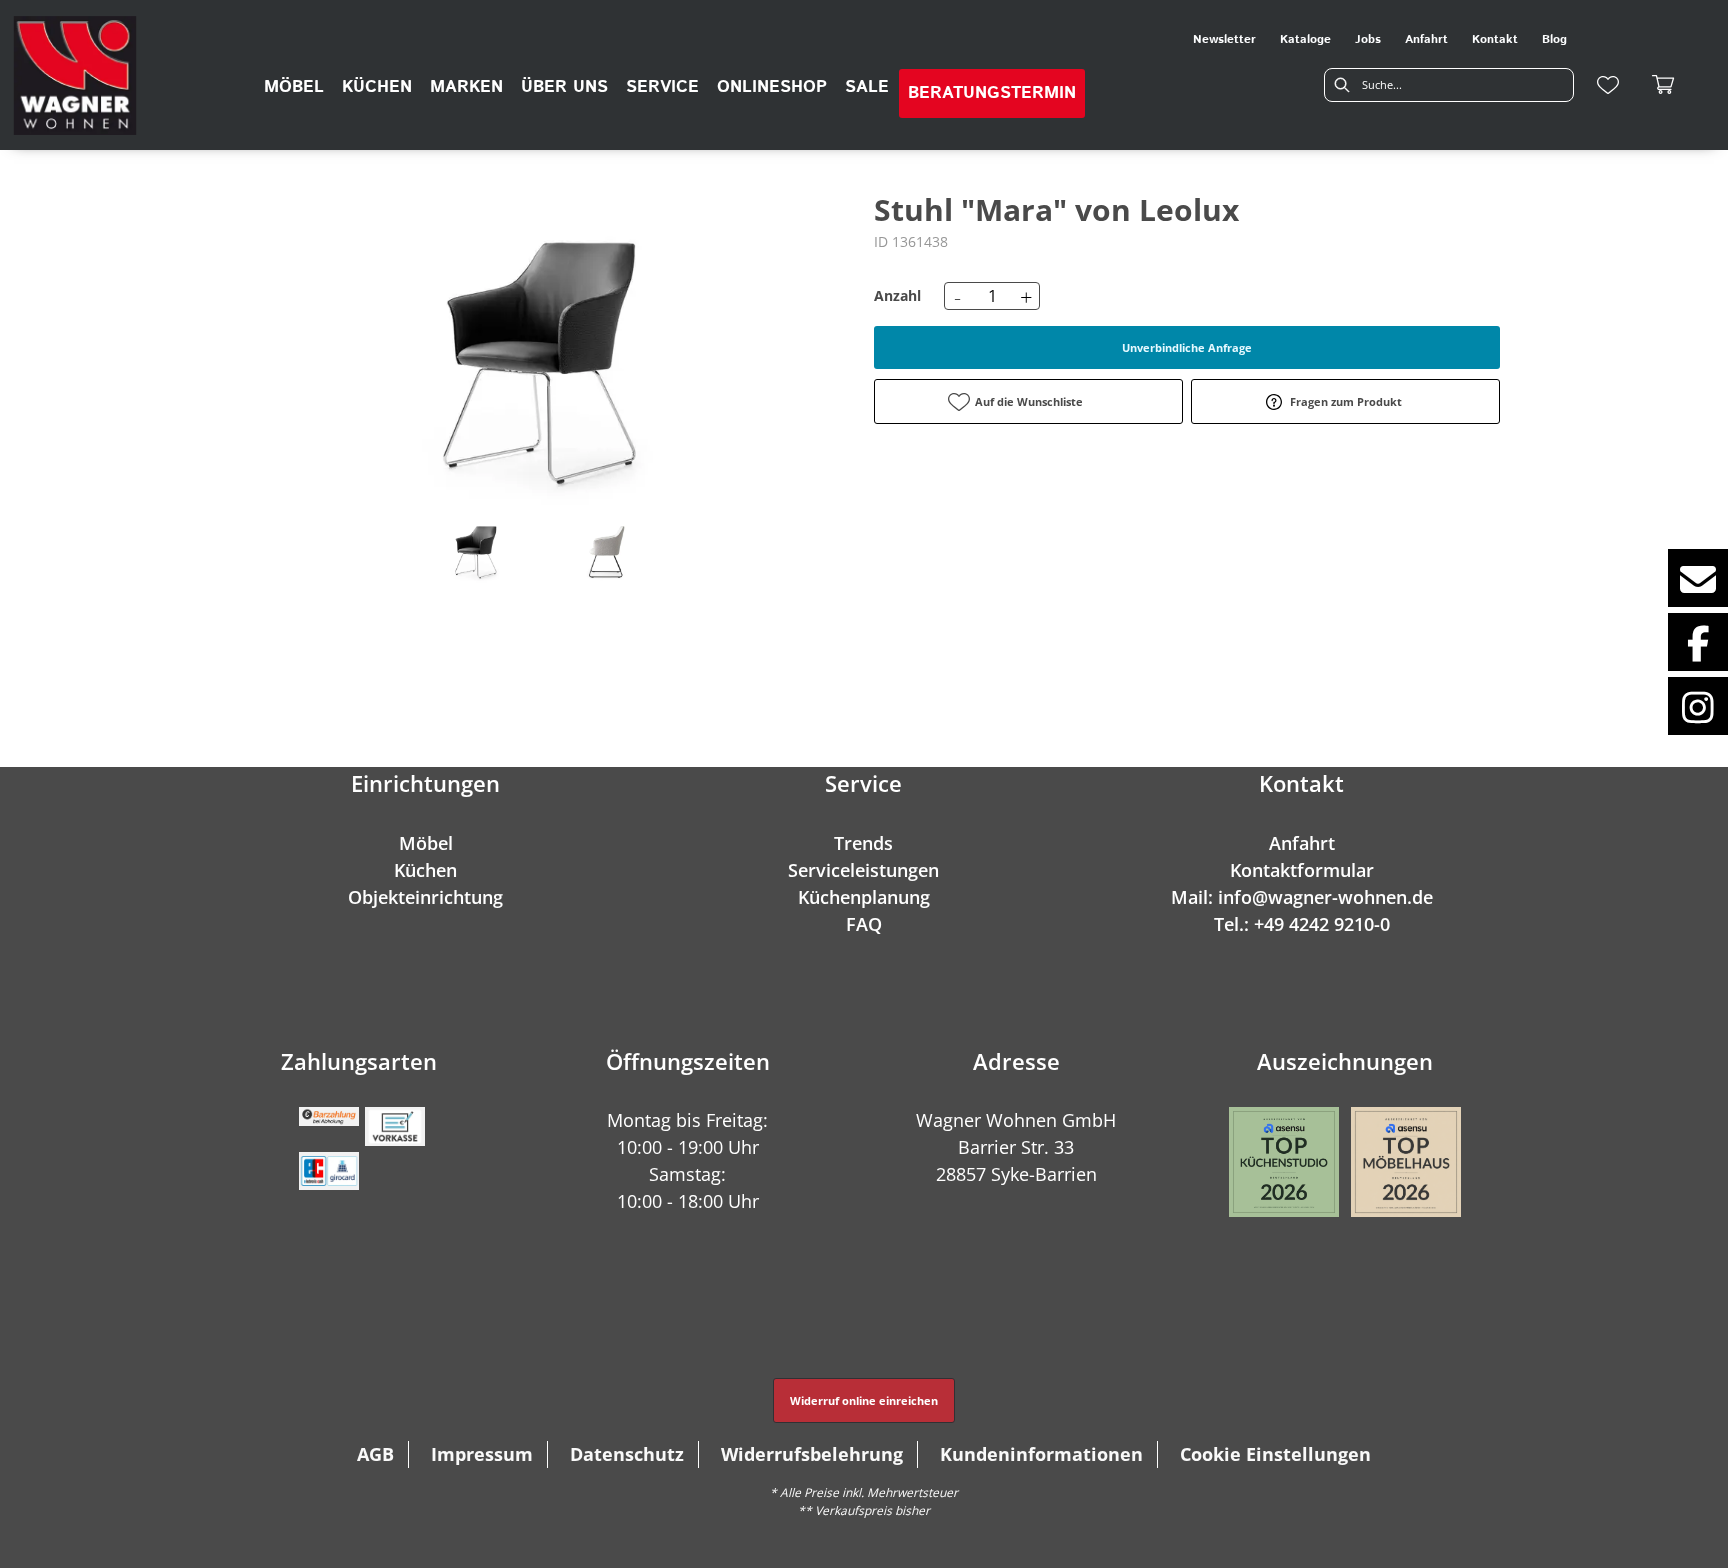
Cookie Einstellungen (1275, 1454)
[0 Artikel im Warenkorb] (1664, 85)
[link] (294, 87)
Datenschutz (627, 1454)
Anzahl (897, 295)
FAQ (864, 924)
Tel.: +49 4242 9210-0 (1302, 924)
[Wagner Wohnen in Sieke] (75, 75)
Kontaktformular (1302, 870)
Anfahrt (1302, 843)
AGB (375, 1454)
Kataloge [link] (1305, 39)
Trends (863, 843)
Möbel (426, 843)
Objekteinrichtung (425, 897)
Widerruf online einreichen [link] (864, 1400)
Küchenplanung (864, 897)
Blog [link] (1554, 39)
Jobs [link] (1368, 39)
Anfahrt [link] (1426, 39)
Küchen (425, 870)
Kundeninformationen (1041, 1454)
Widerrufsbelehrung (812, 1454)
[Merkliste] (1608, 85)
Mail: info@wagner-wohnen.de (1302, 897)
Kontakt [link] (1495, 39)
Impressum (482, 1454)
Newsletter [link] (1224, 39)
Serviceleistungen (863, 870)
